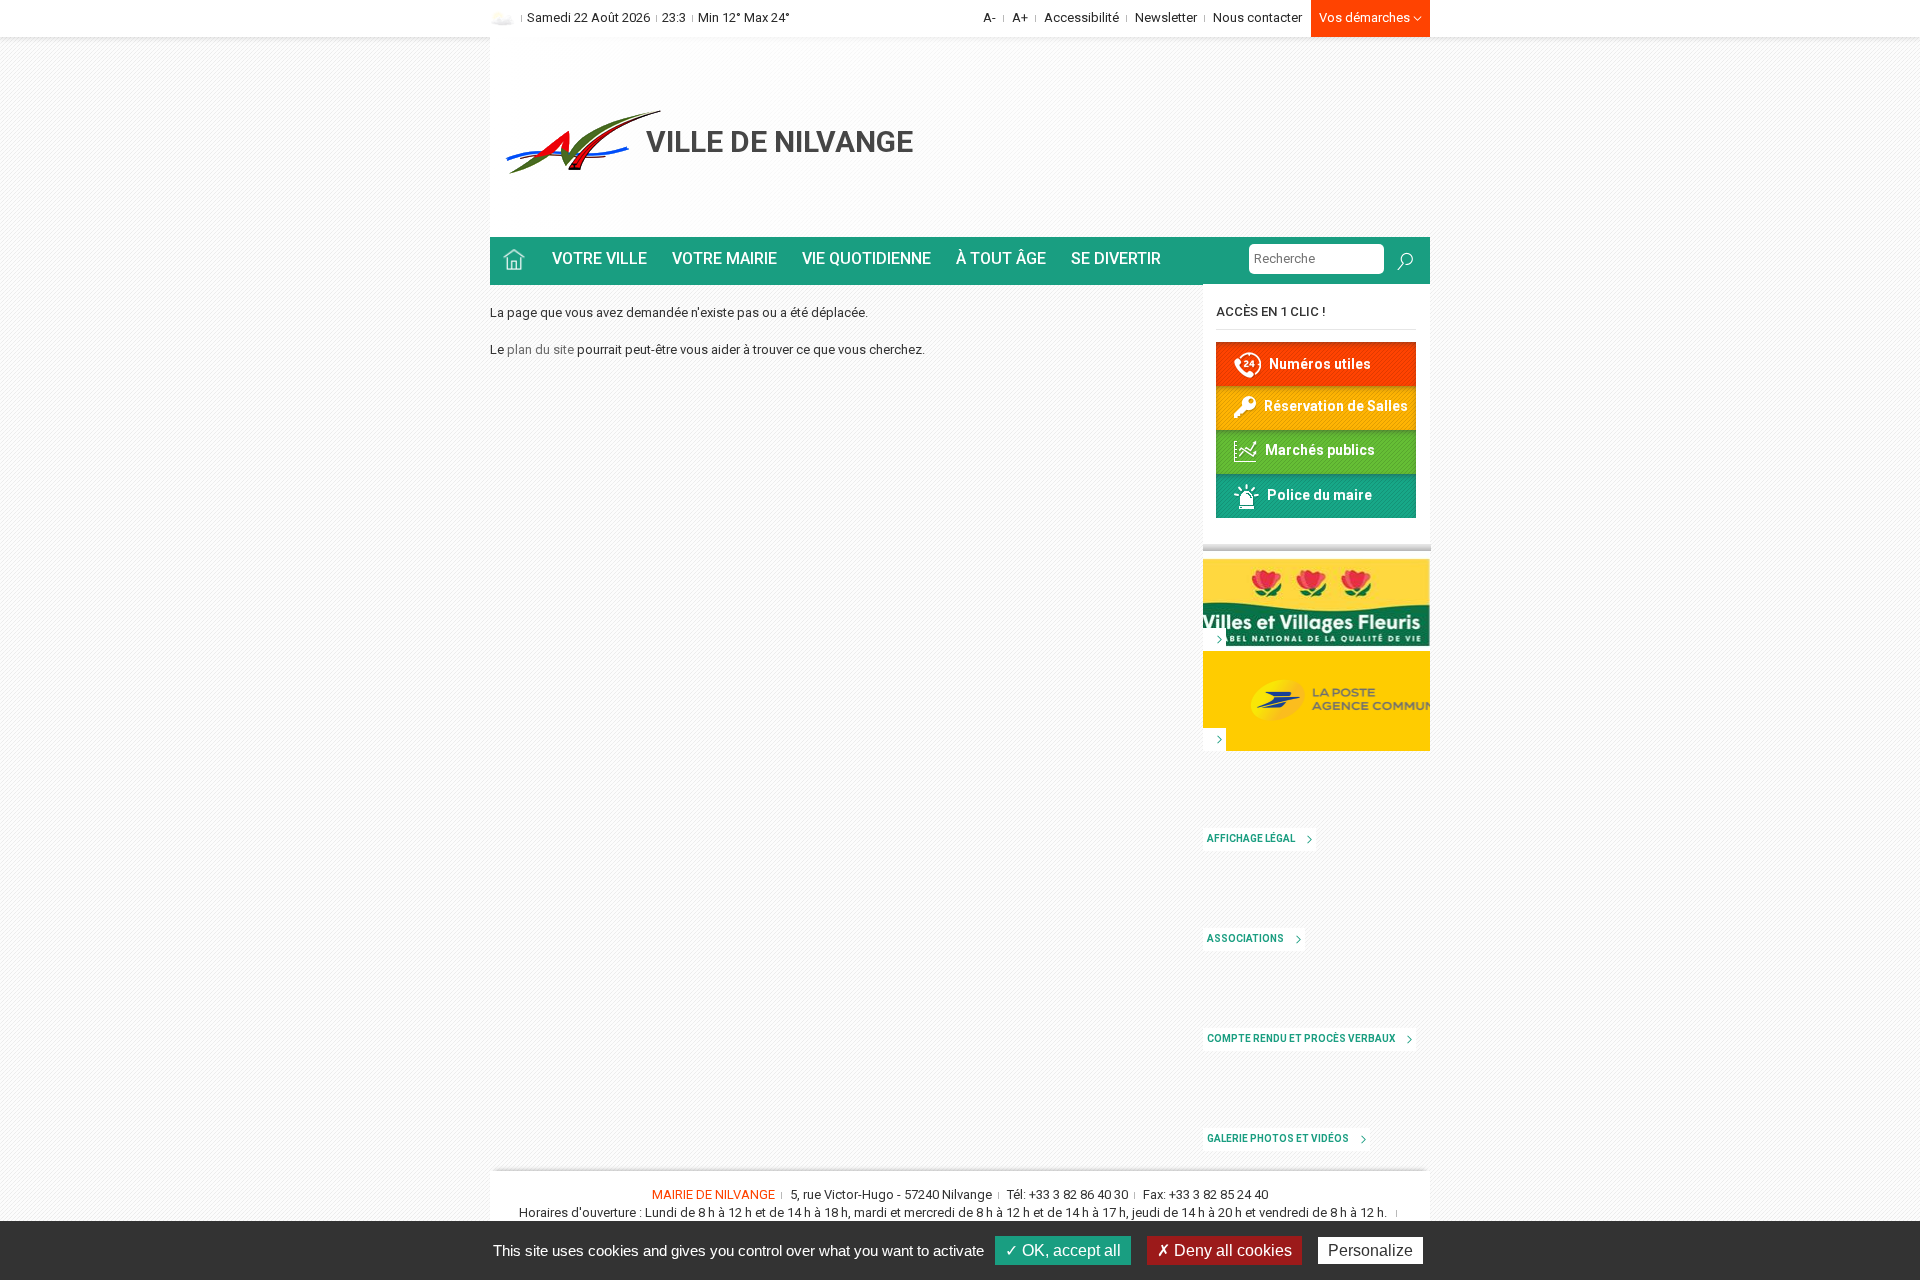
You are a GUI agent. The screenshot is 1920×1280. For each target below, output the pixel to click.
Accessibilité (1081, 17)
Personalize (1370, 1250)
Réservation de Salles (1336, 406)
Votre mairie (724, 258)
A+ (1020, 17)
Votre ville (599, 258)
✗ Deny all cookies (1224, 1250)
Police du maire (1319, 495)
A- (989, 17)
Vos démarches (1366, 17)
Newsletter (1166, 17)
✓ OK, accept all (1063, 1250)
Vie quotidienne (866, 258)
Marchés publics (1320, 450)
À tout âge (1001, 258)
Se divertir (1116, 258)
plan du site (540, 349)
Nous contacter (1257, 17)
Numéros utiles (1320, 364)
